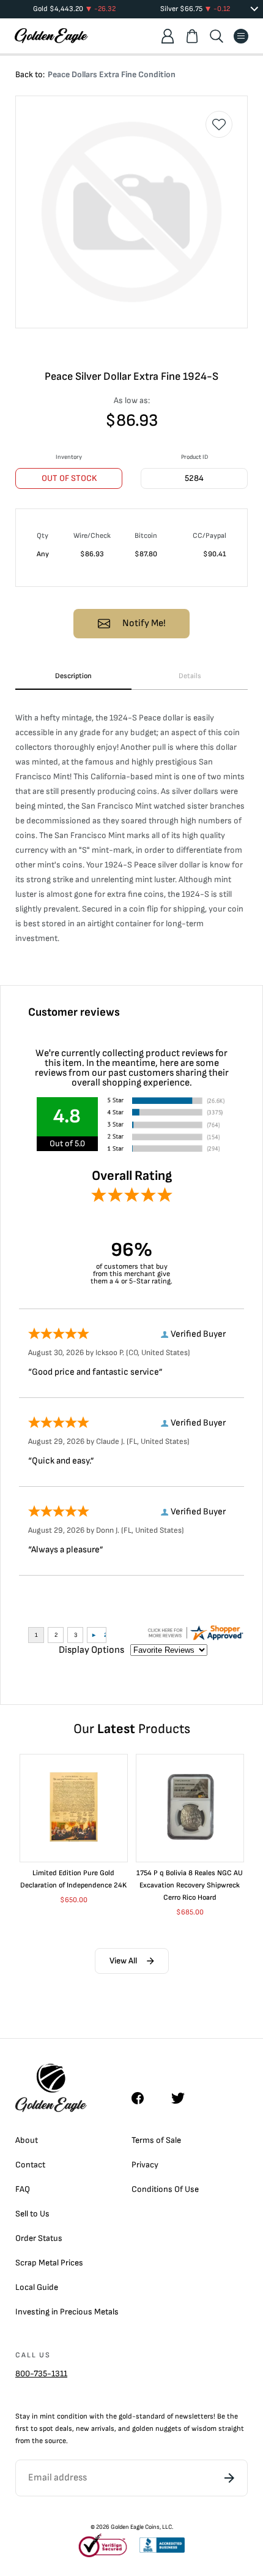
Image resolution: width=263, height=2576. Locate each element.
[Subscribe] (229, 2478)
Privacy (145, 2165)
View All (123, 1961)
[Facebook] (144, 2098)
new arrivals (95, 2429)
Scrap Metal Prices (49, 2263)
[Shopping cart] (192, 36)
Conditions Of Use (165, 2189)
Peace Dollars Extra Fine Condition (112, 74)
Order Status (39, 2238)
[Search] (217, 36)
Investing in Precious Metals (67, 2312)
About (27, 2140)
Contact (30, 2165)
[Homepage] (51, 36)
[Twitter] (183, 2098)
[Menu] (241, 36)
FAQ (23, 2189)
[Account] (168, 36)
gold (125, 2416)
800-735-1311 (41, 2374)
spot (46, 2429)
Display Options (91, 1650)
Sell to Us (32, 2214)
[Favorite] (219, 124)
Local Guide (37, 2287)
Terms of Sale (156, 2140)
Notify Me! (144, 623)
